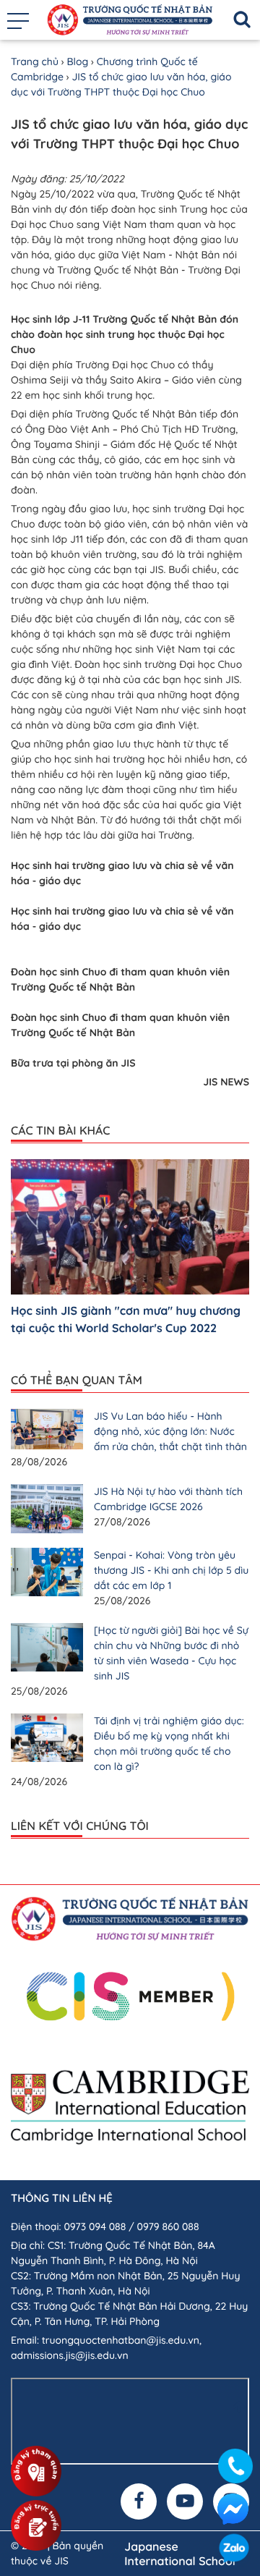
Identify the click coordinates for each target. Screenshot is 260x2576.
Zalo (234, 2550)
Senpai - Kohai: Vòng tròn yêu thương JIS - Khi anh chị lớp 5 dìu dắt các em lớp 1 (171, 1570)
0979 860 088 (168, 2227)
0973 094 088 (95, 2227)
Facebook (233, 2509)
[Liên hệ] (236, 2462)
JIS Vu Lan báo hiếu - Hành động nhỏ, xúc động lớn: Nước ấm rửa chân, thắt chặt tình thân (170, 1431)
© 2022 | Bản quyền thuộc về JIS (57, 2553)
